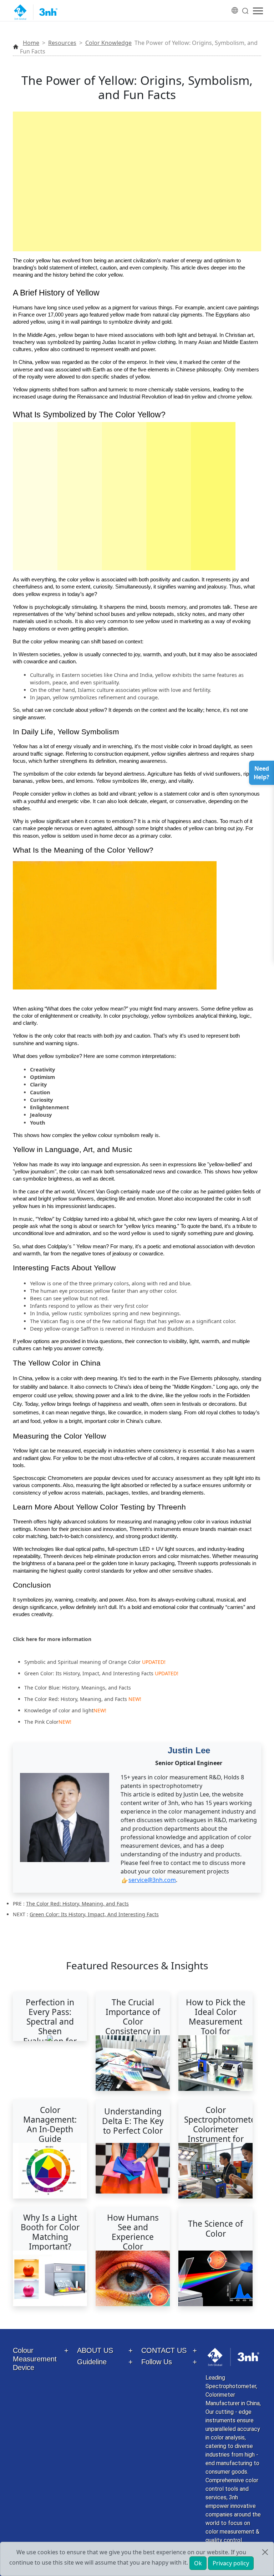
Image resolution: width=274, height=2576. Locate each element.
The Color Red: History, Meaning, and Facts (76, 1699)
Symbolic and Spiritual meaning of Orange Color (82, 1662)
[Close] (265, 2552)
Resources (62, 43)
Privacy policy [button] (231, 2563)
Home (31, 43)
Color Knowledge (108, 43)
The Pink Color (41, 1722)
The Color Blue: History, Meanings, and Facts (78, 1688)
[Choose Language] (235, 6)
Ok (198, 2563)
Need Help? (262, 773)
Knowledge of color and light (59, 1710)
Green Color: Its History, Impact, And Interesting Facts (89, 1673)
